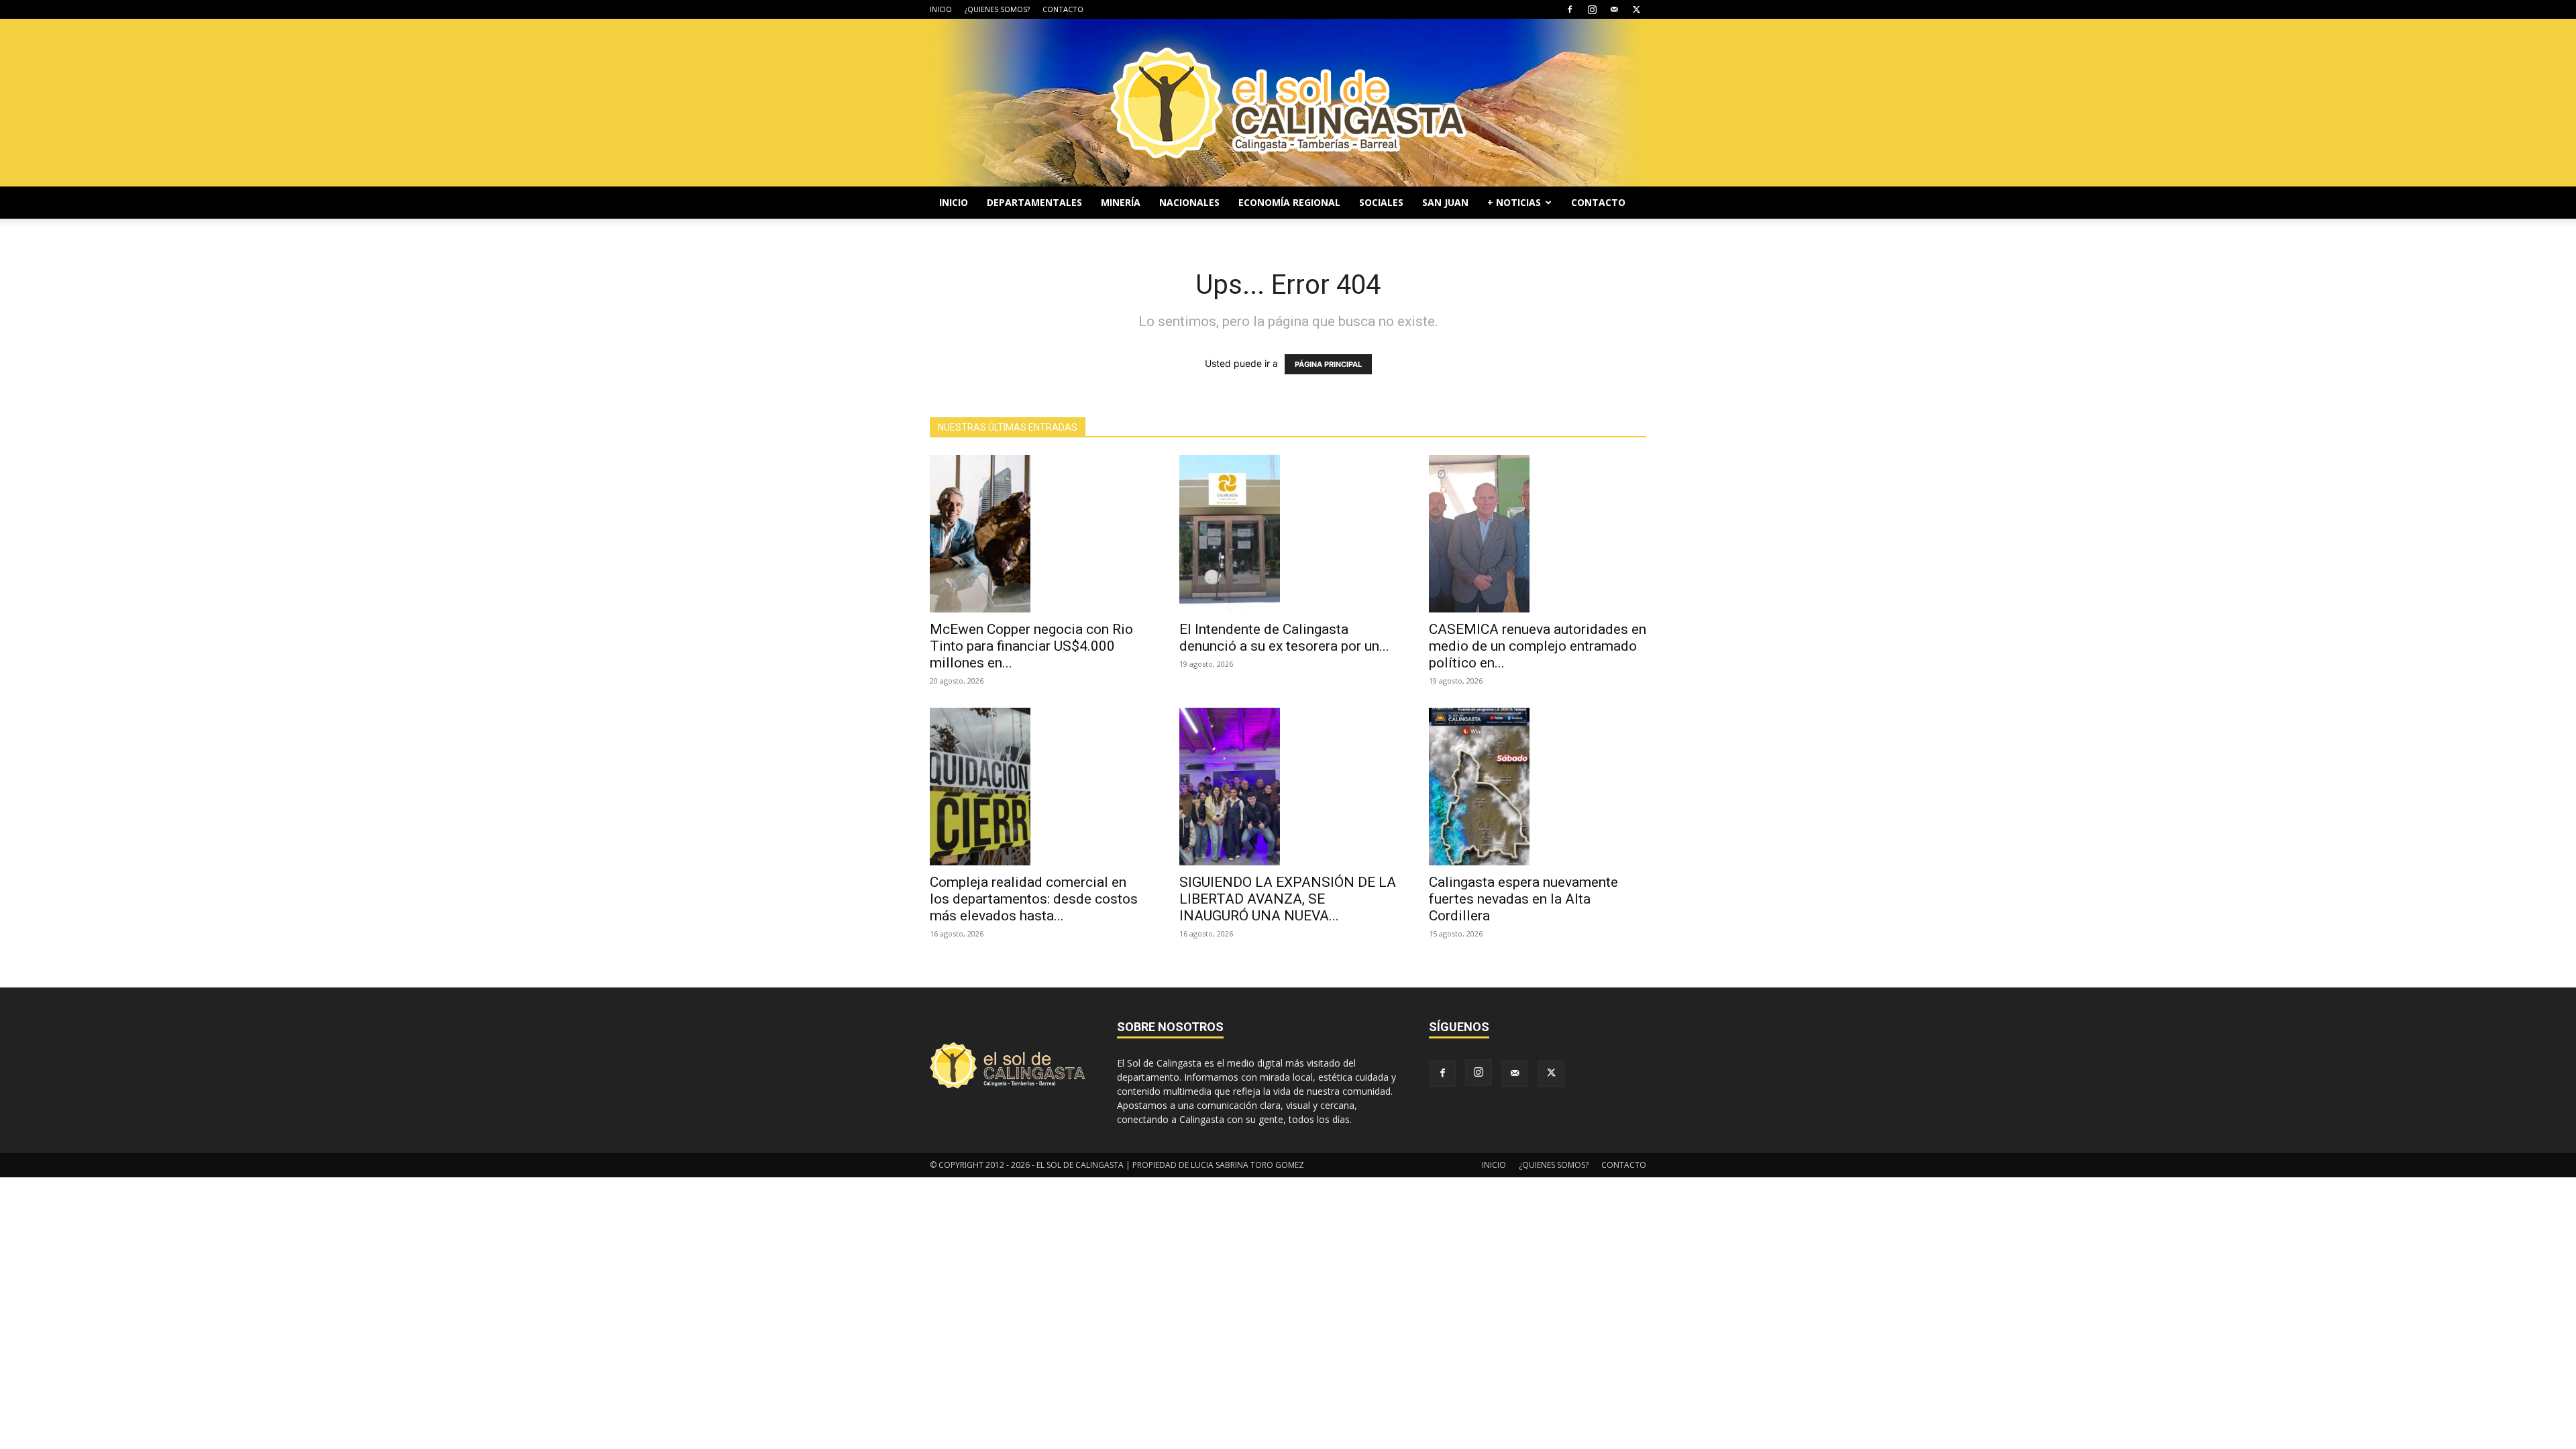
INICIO (941, 9)
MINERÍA (1121, 202)
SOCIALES (1381, 202)
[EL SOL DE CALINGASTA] (1288, 103)
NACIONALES (1189, 202)
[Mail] (1614, 9)
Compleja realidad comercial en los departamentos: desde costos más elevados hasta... (1034, 899)
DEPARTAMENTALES (1034, 202)
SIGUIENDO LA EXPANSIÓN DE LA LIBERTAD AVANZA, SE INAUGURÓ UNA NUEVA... (1288, 899)
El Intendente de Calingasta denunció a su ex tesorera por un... (1284, 638)
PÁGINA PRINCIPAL (1328, 364)
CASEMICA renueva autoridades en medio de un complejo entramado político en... (1538, 646)
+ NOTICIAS (1514, 202)
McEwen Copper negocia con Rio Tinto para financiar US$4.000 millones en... (1031, 646)
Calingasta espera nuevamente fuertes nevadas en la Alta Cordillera (1523, 899)
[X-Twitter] (1636, 9)
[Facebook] (1570, 9)
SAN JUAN (1445, 202)
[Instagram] (1592, 9)
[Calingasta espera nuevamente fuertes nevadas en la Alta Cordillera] (1538, 787)
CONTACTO (1063, 9)
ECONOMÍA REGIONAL (1289, 202)
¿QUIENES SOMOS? (997, 9)
